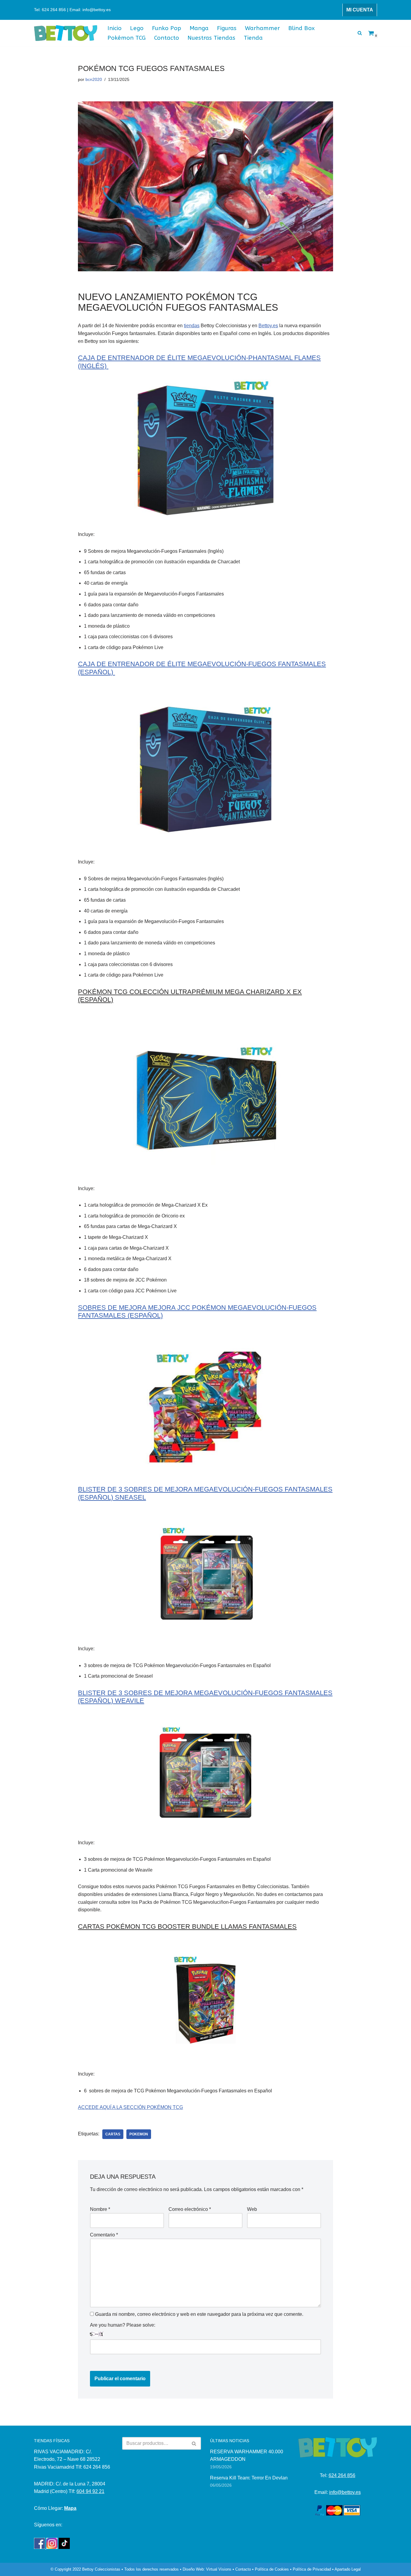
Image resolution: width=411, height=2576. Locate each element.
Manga (199, 28)
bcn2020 (94, 79)
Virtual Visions (219, 2569)
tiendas (192, 326)
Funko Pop (167, 28)
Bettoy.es (268, 326)
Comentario (104, 2235)
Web (252, 2209)
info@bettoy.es (345, 2492)
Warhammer (262, 28)
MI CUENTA (360, 10)
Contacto (167, 38)
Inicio (114, 28)
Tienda (253, 38)
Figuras (227, 28)
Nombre (100, 2209)
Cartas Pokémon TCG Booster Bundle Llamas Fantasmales (187, 1927)
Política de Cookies (272, 2569)
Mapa (70, 2508)
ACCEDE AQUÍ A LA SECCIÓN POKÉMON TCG (130, 2107)
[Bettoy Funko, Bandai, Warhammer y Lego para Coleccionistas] (66, 33)
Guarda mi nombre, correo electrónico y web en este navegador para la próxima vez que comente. (199, 2314)
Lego (137, 28)
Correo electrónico (190, 2209)
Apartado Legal (348, 2569)
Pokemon (139, 2134)
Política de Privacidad (312, 2569)
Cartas (113, 2134)
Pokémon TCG (127, 38)
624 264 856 (342, 2475)
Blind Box (301, 28)
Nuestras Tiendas (211, 38)
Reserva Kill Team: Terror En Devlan (249, 2478)
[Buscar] (360, 33)
